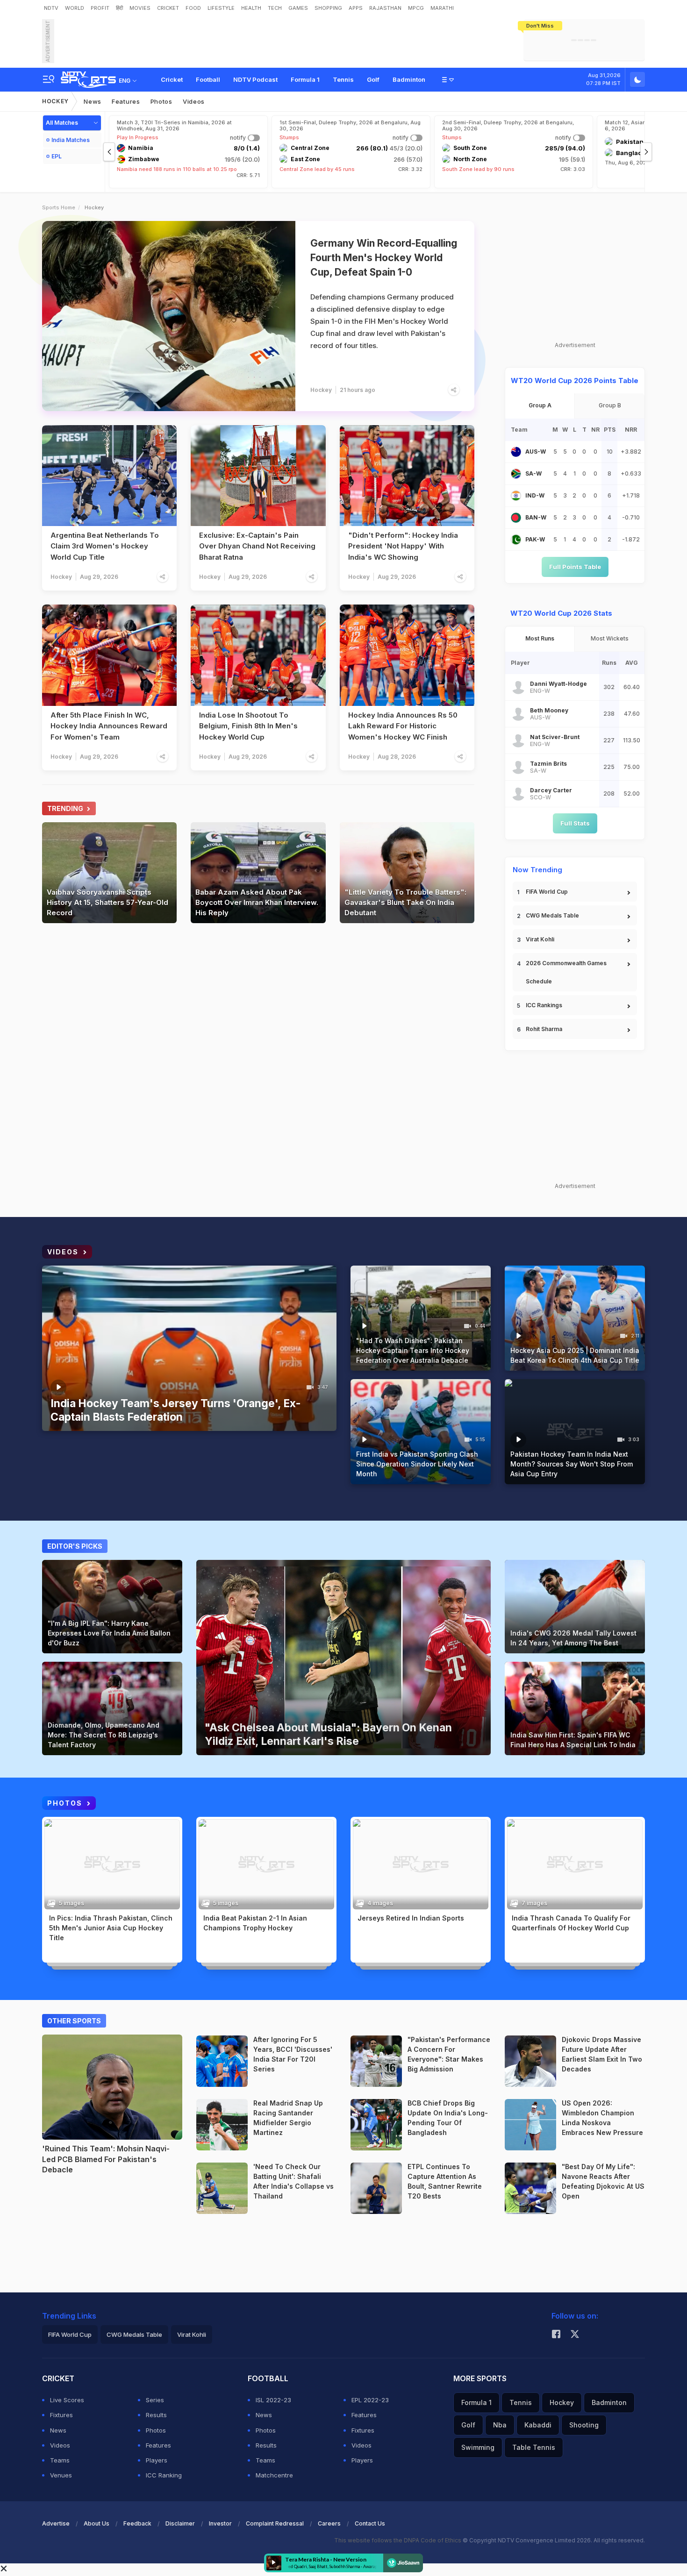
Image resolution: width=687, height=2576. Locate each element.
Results (156, 2415)
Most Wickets (610, 638)
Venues (61, 2475)
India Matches (71, 140)
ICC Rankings (544, 1005)
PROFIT (100, 8)
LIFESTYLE (221, 8)
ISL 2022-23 (273, 2400)
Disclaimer (180, 2523)
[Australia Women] (516, 452)
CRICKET (168, 8)
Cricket (172, 79)
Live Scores (67, 2400)
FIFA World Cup (547, 892)
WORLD (75, 8)
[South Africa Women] (516, 474)
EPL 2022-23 (370, 2400)
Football (208, 79)
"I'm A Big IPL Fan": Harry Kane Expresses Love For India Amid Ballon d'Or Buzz (109, 1633)
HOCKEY (60, 1949)
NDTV (51, 8)
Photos (161, 101)
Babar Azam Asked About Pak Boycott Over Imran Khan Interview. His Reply (257, 902)
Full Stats (575, 823)
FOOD (193, 8)
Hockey (55, 101)
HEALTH (251, 8)
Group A (540, 405)
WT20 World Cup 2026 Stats (561, 613)
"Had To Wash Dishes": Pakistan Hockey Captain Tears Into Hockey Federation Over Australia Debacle (413, 1350)
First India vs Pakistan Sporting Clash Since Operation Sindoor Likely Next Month (417, 1464)
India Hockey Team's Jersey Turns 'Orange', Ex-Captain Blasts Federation (176, 1410)
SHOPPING (328, 8)
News (93, 101)
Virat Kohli (540, 939)
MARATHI (442, 8)
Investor (220, 2523)
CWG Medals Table (552, 915)
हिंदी (119, 8)
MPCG (416, 8)
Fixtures (61, 2415)
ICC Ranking (164, 2475)
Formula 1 (305, 79)
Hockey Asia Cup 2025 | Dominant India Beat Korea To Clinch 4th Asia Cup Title (575, 1355)
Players (157, 2460)
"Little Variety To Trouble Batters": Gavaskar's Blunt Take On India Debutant (405, 902)
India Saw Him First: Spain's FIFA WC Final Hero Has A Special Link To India (573, 1740)
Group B (610, 405)
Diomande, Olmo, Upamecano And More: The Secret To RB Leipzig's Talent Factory (104, 1735)
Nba (500, 2425)
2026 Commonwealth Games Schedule (566, 972)
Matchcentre (274, 2475)
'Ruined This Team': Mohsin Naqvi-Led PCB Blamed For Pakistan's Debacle (106, 2159)
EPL (57, 156)
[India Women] (516, 496)
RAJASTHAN (385, 8)
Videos (194, 101)
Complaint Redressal (275, 2523)
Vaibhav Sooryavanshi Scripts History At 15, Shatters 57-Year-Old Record (107, 902)
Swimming (478, 2447)
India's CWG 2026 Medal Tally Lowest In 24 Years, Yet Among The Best (573, 1638)
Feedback (137, 2523)
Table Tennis (534, 2447)
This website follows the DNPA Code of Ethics (398, 2540)
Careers (329, 2523)
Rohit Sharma (544, 1029)
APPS (356, 8)
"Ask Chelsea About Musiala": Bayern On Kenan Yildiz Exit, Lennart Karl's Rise (328, 1734)
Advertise (56, 2523)
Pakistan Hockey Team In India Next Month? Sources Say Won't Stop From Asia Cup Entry (572, 1464)
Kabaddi (538, 2425)
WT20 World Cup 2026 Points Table (575, 381)
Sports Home (59, 207)
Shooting (584, 2425)
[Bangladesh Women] (516, 518)
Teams (60, 2460)
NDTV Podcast (255, 79)
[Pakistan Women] (516, 540)
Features (126, 101)
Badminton (409, 79)
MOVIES (140, 8)
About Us (97, 2523)
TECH (275, 8)
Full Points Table (575, 567)
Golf (373, 79)
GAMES (298, 8)
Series (155, 2400)
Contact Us (370, 2523)
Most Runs (540, 638)
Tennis (343, 79)
